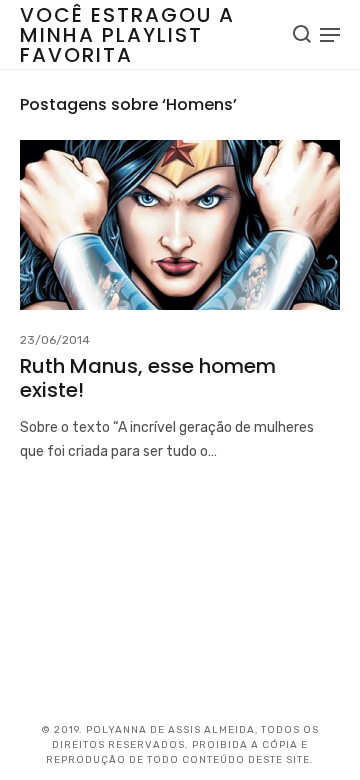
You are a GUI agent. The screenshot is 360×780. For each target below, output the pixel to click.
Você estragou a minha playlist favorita (127, 35)
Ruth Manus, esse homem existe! (148, 378)
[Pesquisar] (302, 34)
